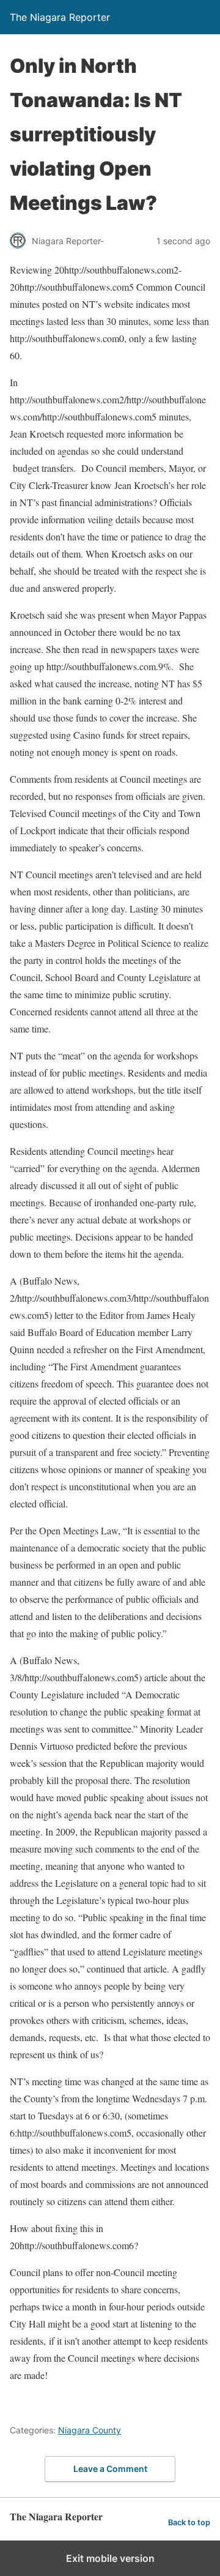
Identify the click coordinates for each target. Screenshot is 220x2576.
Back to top (189, 2522)
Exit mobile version (110, 2558)
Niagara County (90, 2430)
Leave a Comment (110, 2469)
